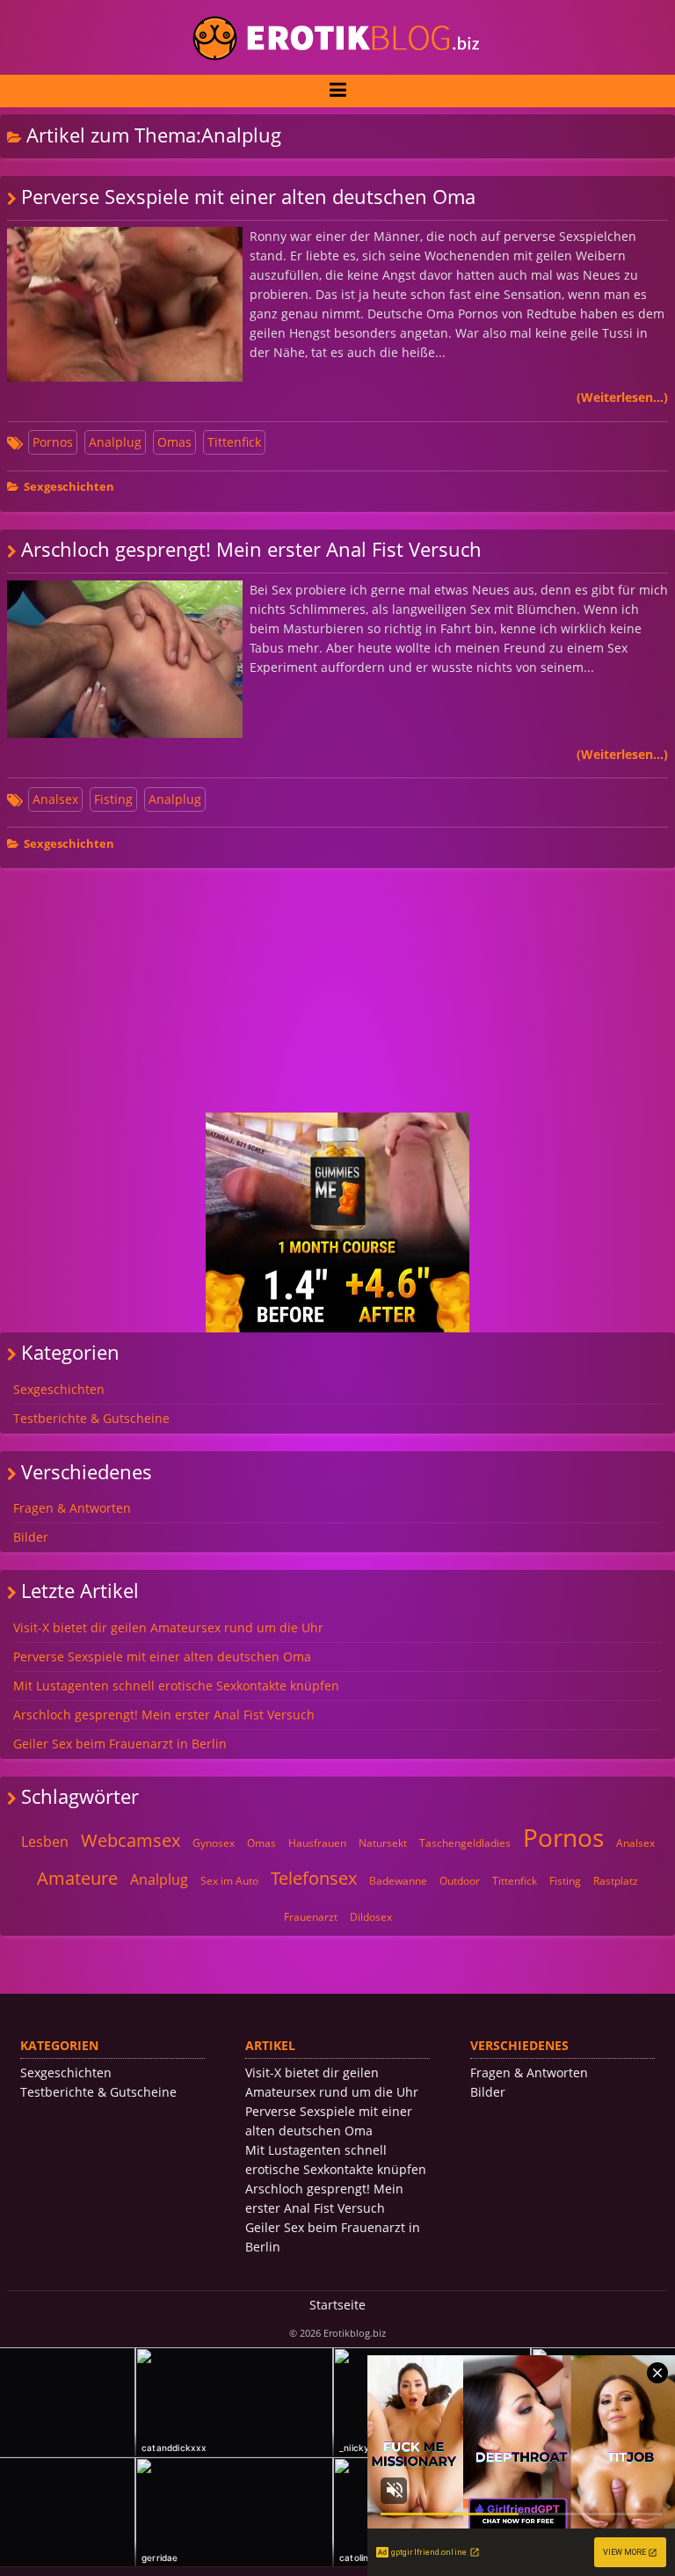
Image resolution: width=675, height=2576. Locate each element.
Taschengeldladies (465, 1843)
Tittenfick (234, 442)
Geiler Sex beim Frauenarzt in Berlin (120, 1744)
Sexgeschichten (69, 487)
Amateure (77, 1878)
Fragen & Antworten (72, 1508)
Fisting (113, 799)
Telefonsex (314, 1878)
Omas (174, 442)
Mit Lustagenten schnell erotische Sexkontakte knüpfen (176, 1686)
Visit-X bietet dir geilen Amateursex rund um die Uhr (168, 1627)
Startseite (337, 2305)
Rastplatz (616, 1881)
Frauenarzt (311, 1917)
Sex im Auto (229, 1881)
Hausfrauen (317, 1843)
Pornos (53, 442)
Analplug (115, 442)
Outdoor (460, 1881)
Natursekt (383, 1843)
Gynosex (214, 1843)
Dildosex (371, 1917)
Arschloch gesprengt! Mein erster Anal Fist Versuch (251, 549)
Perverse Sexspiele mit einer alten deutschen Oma (248, 197)
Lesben (45, 1842)
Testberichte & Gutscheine (91, 1418)
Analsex (55, 799)
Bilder (31, 1537)
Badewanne (398, 1881)
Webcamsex (131, 1840)
